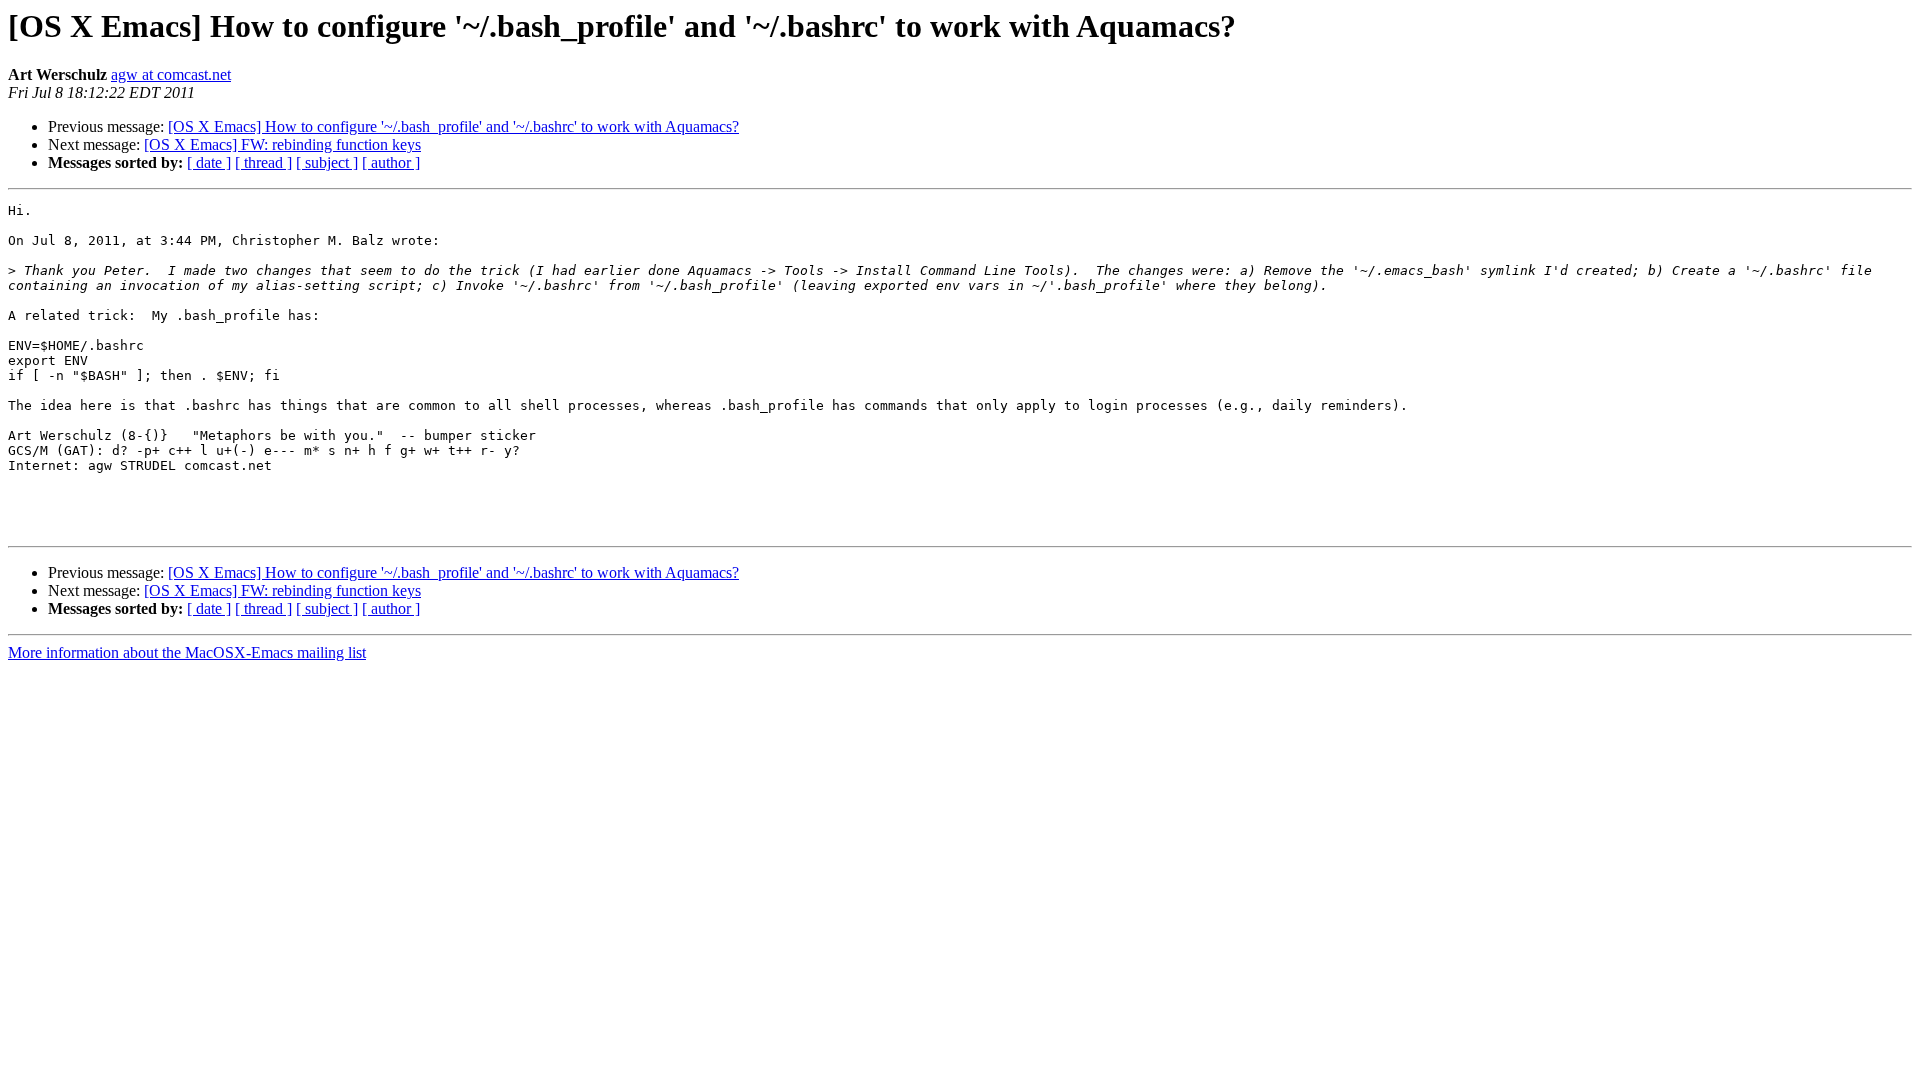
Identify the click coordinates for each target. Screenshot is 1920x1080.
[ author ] (391, 162)
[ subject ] (327, 162)
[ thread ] (263, 162)
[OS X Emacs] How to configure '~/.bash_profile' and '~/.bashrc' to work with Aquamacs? (453, 126)
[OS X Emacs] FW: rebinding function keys (282, 144)
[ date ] (209, 162)
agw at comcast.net (171, 74)
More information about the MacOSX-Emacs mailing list (187, 652)
